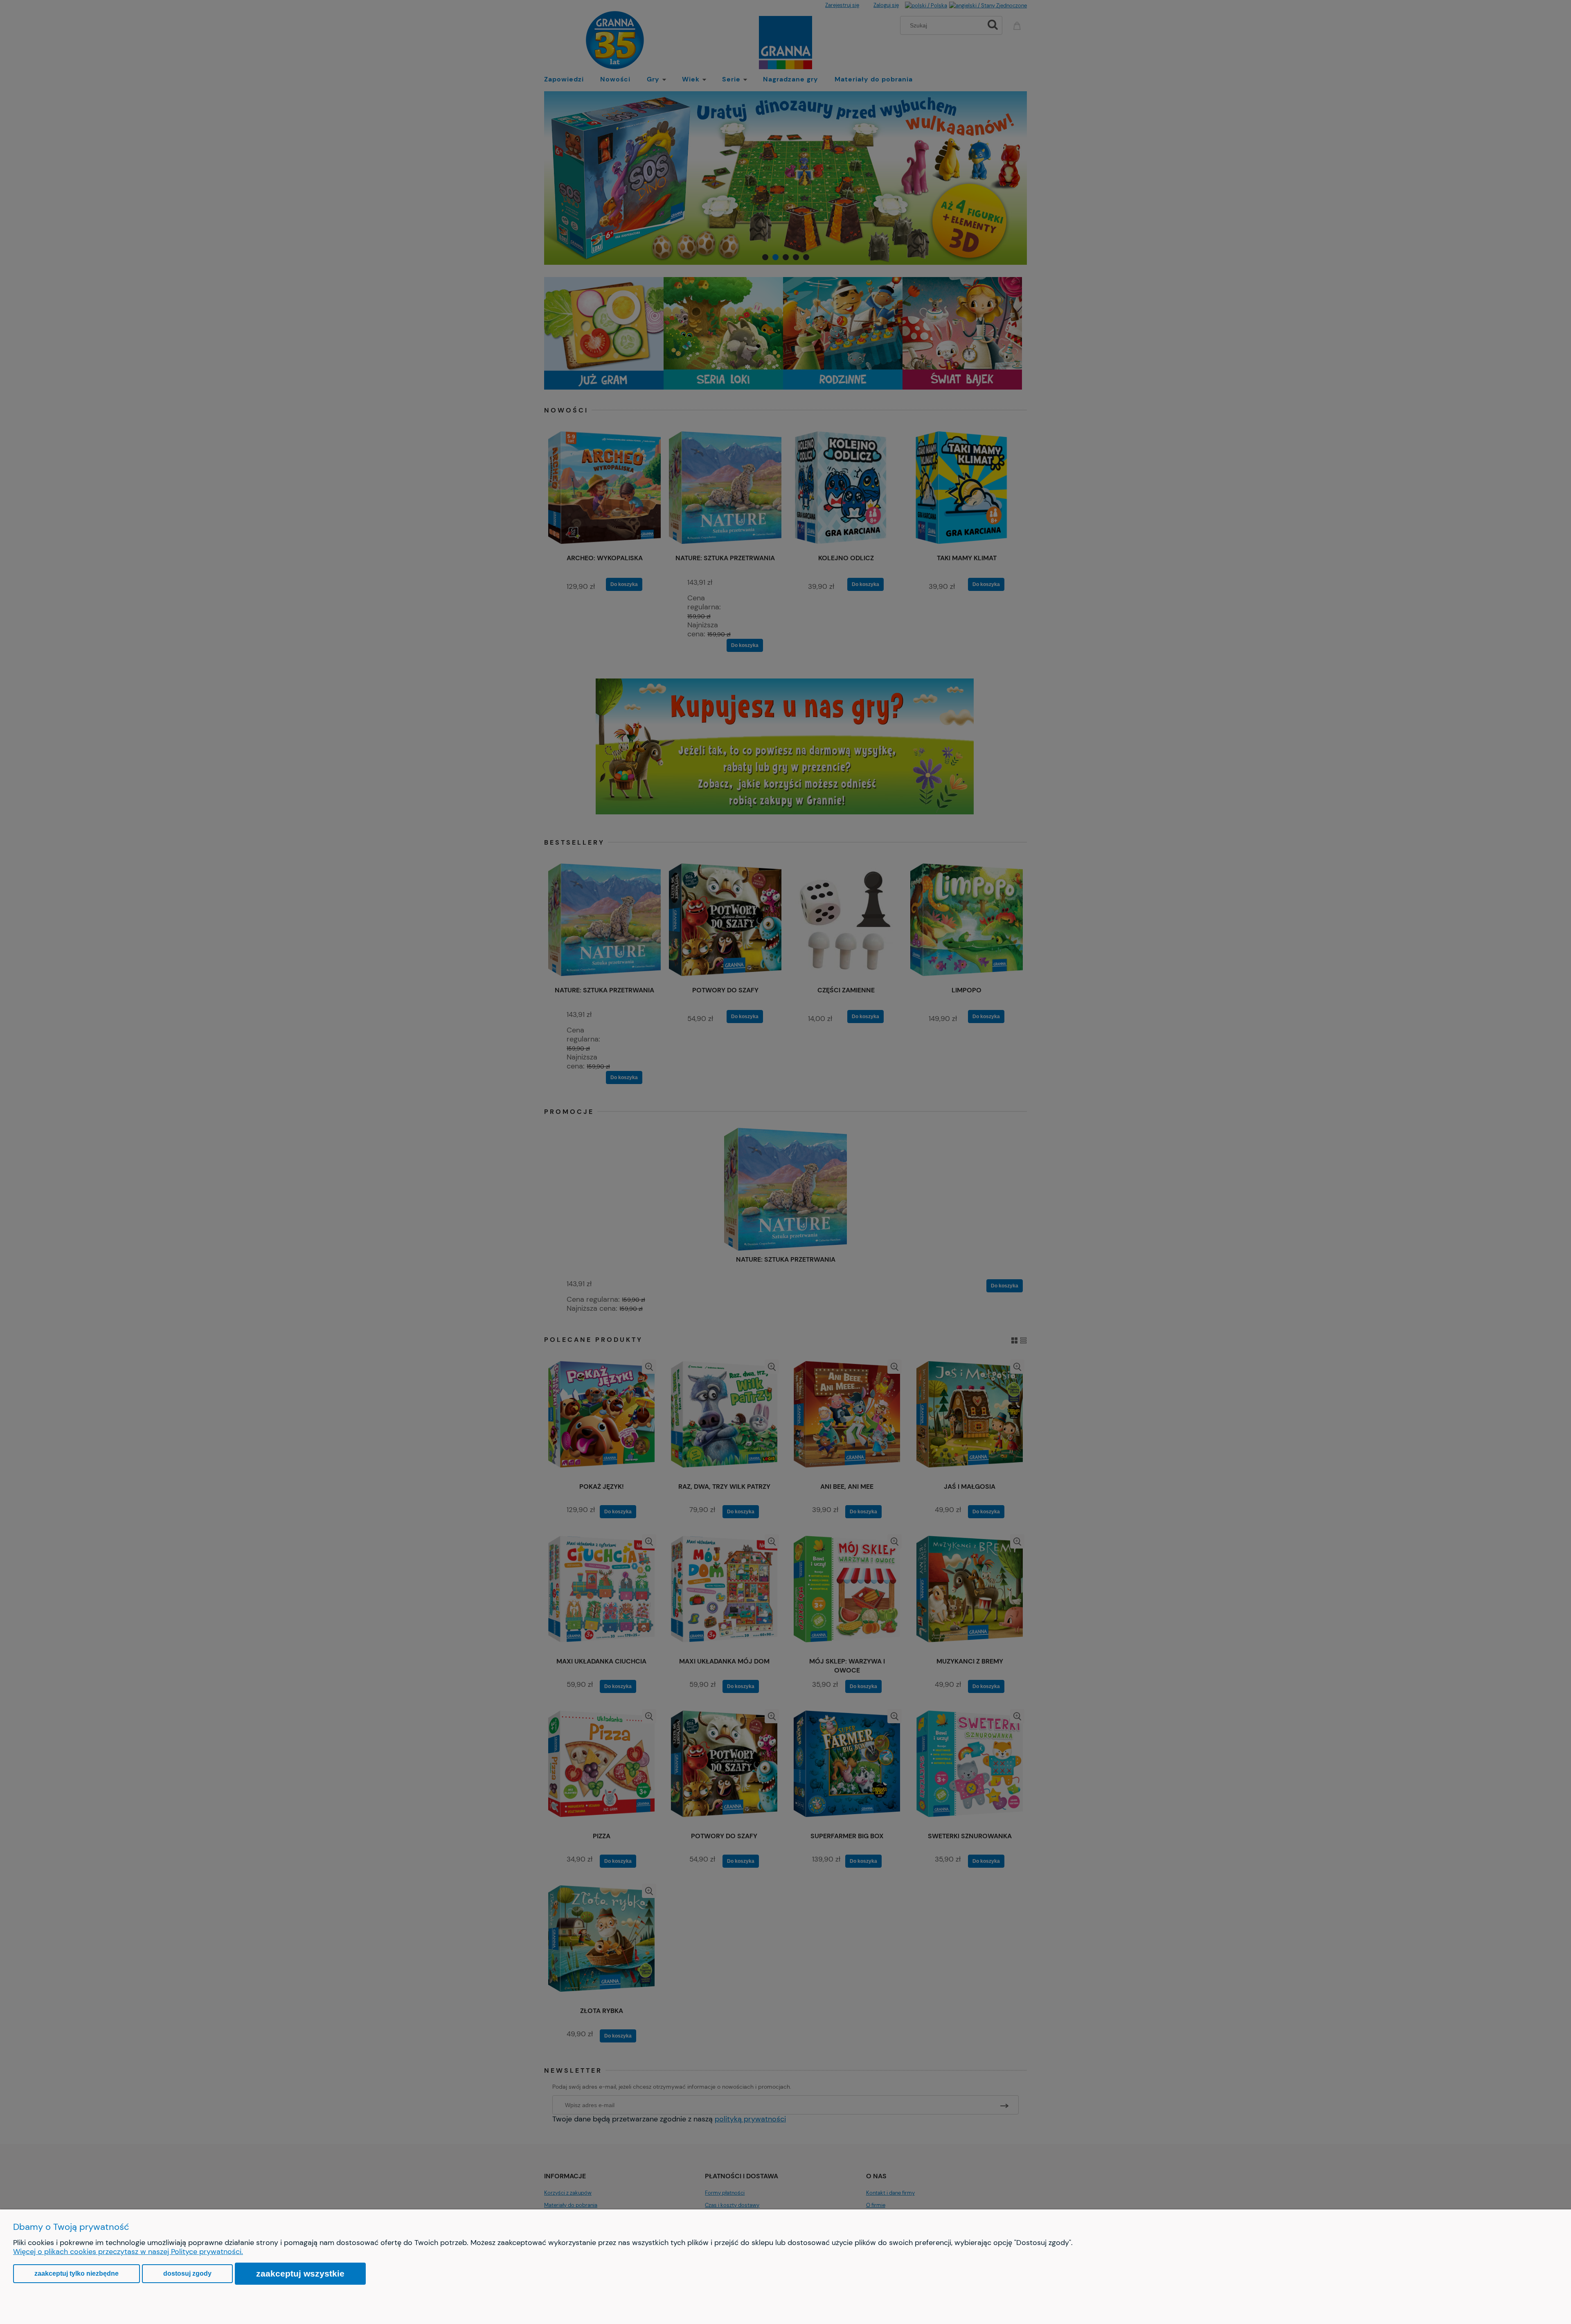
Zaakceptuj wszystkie (300, 2273)
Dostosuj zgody (187, 2273)
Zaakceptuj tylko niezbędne (77, 2273)
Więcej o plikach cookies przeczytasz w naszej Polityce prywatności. (128, 2252)
